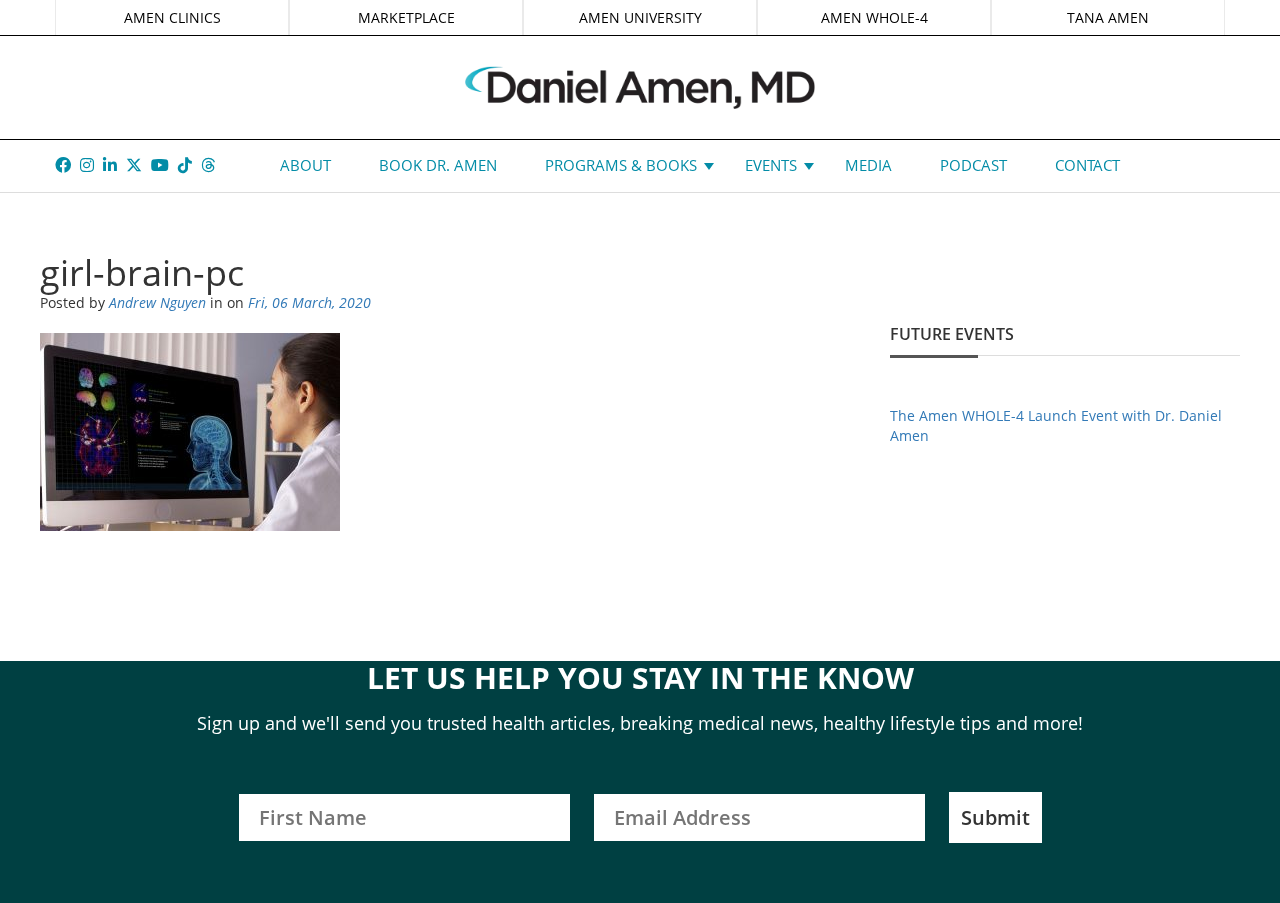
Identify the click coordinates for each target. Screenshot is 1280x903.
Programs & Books (621, 165)
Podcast (973, 165)
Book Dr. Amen (438, 165)
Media (868, 165)
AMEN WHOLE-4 (874, 17)
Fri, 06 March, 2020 (309, 302)
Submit (995, 817)
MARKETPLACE (406, 17)
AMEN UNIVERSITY (640, 17)
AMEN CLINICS (172, 17)
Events (771, 165)
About (305, 165)
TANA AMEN (1108, 17)
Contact (1087, 165)
